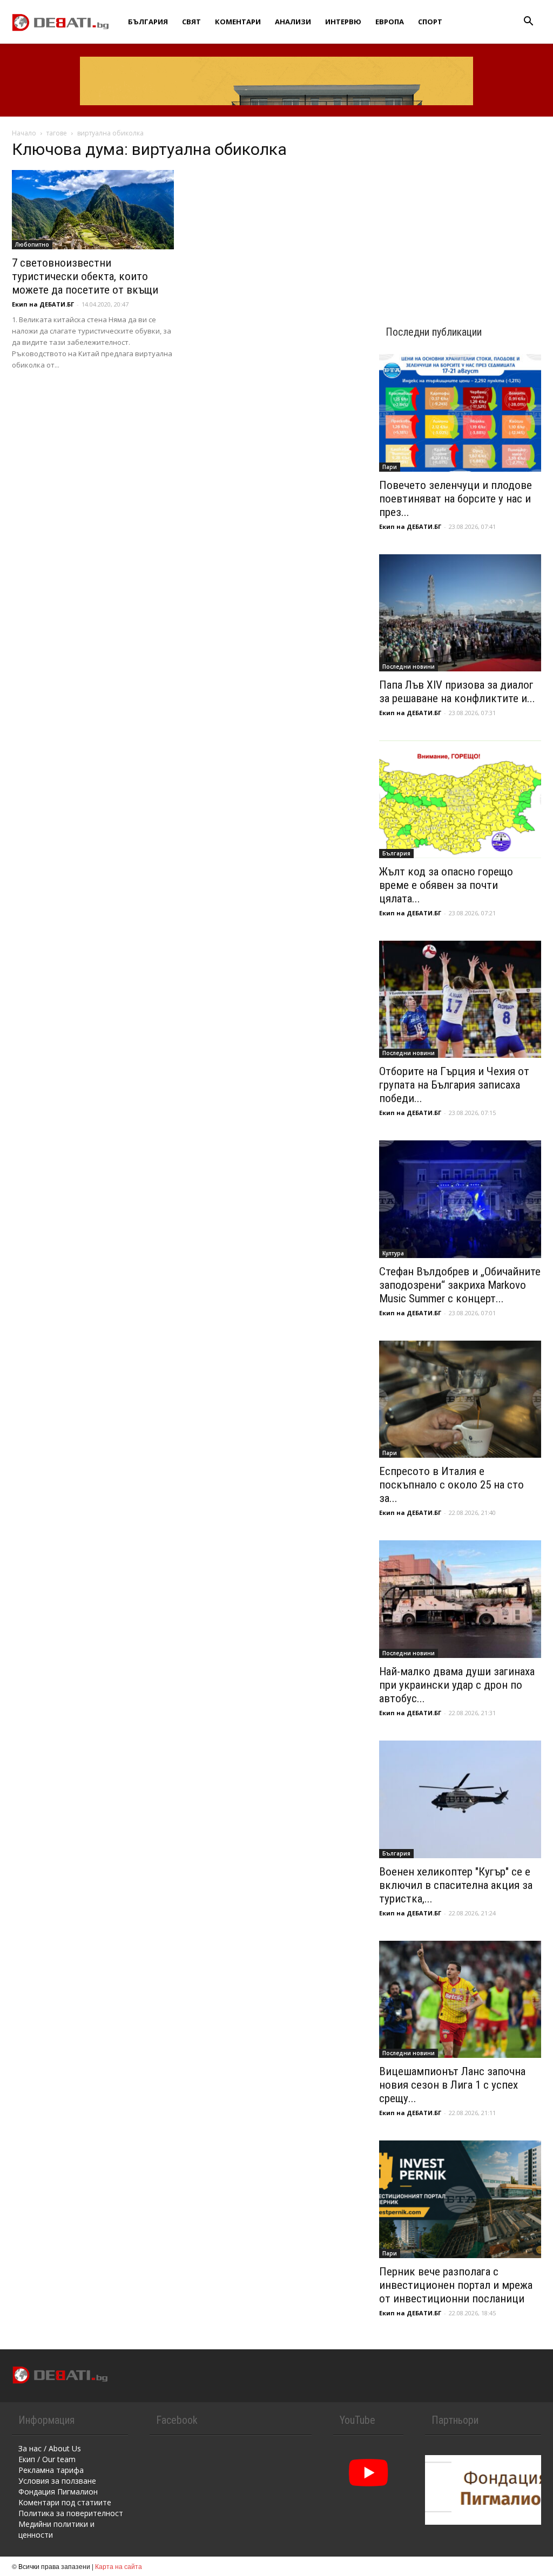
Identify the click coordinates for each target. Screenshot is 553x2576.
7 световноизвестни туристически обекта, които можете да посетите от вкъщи (85, 276)
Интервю (343, 22)
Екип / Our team (47, 2459)
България (148, 22)
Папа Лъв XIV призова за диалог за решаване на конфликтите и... (457, 692)
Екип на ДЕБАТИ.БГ (43, 304)
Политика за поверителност (71, 2513)
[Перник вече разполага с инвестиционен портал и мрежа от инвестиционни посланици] (460, 2199)
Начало (24, 133)
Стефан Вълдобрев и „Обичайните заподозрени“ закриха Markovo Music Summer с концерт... (460, 1285)
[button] (528, 22)
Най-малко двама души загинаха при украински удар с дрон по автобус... (457, 1685)
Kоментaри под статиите (65, 2502)
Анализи (293, 22)
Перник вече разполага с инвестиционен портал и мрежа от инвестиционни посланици (456, 2285)
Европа (390, 22)
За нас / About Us (50, 2448)
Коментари (238, 22)
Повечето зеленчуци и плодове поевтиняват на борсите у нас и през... (456, 499)
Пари (390, 467)
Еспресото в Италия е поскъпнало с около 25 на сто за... (451, 1485)
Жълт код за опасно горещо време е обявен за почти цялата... (446, 885)
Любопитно (32, 244)
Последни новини (409, 667)
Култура (393, 1253)
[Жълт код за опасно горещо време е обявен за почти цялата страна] (460, 799)
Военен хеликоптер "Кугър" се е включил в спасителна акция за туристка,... (456, 1885)
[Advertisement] (460, 212)
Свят (191, 22)
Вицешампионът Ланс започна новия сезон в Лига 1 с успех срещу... (452, 2085)
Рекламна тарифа (51, 2470)
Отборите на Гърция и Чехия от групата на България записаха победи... (454, 1085)
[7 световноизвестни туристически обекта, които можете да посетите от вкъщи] (93, 210)
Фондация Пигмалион (58, 2492)
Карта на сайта (119, 2566)
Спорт (430, 22)
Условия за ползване (57, 2481)
